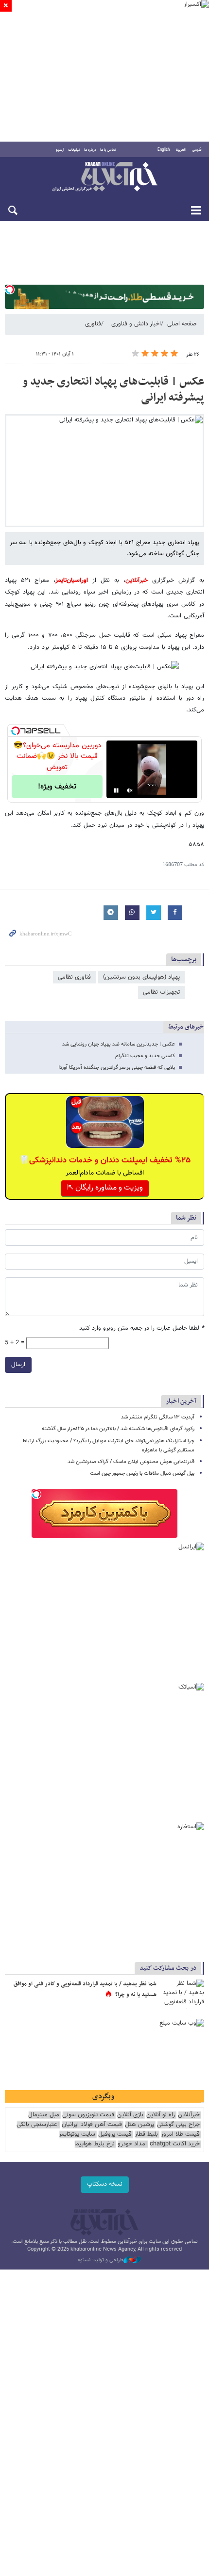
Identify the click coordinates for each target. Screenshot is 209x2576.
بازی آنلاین (130, 2115)
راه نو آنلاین (161, 2115)
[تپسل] (10, 290)
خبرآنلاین (104, 177)
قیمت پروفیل (115, 2134)
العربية (181, 150)
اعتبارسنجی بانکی (38, 2125)
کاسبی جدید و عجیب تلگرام (145, 1056)
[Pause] (116, 790)
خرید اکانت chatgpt (175, 2144)
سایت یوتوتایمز (77, 2134)
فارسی (197, 150)
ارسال (18, 1365)
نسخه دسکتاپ (105, 2184)
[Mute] (130, 790)
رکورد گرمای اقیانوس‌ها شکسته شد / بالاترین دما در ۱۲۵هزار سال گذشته (118, 1429)
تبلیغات (74, 150)
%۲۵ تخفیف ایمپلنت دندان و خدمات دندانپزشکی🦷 (105, 1160)
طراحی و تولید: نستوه (101, 2260)
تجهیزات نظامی (161, 992)
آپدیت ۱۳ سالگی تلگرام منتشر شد (158, 1417)
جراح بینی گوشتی (178, 2125)
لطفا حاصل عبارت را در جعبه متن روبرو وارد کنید (142, 1328)
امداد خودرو (132, 2144)
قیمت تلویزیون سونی (88, 2115)
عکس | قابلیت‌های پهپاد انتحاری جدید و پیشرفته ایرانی (113, 390)
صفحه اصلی (182, 324)
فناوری (93, 324)
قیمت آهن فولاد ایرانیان (92, 2125)
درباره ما (90, 150)
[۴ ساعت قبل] (182, 1994)
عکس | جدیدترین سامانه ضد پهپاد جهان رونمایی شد (119, 1044)
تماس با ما (108, 150)
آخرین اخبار (181, 1401)
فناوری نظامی (74, 977)
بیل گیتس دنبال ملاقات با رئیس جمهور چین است (142, 1473)
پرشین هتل (139, 2125)
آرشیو (60, 150)
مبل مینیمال (44, 2115)
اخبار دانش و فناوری (136, 324)
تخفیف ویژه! (57, 787)
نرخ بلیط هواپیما (95, 2144)
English (164, 150)
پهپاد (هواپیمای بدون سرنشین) (141, 977)
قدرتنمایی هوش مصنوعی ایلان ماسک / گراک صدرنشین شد (131, 1462)
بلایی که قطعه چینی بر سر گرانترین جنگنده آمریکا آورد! (117, 1068)
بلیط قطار (146, 2134)
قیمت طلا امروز (180, 2134)
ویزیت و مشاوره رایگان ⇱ (105, 1188)
